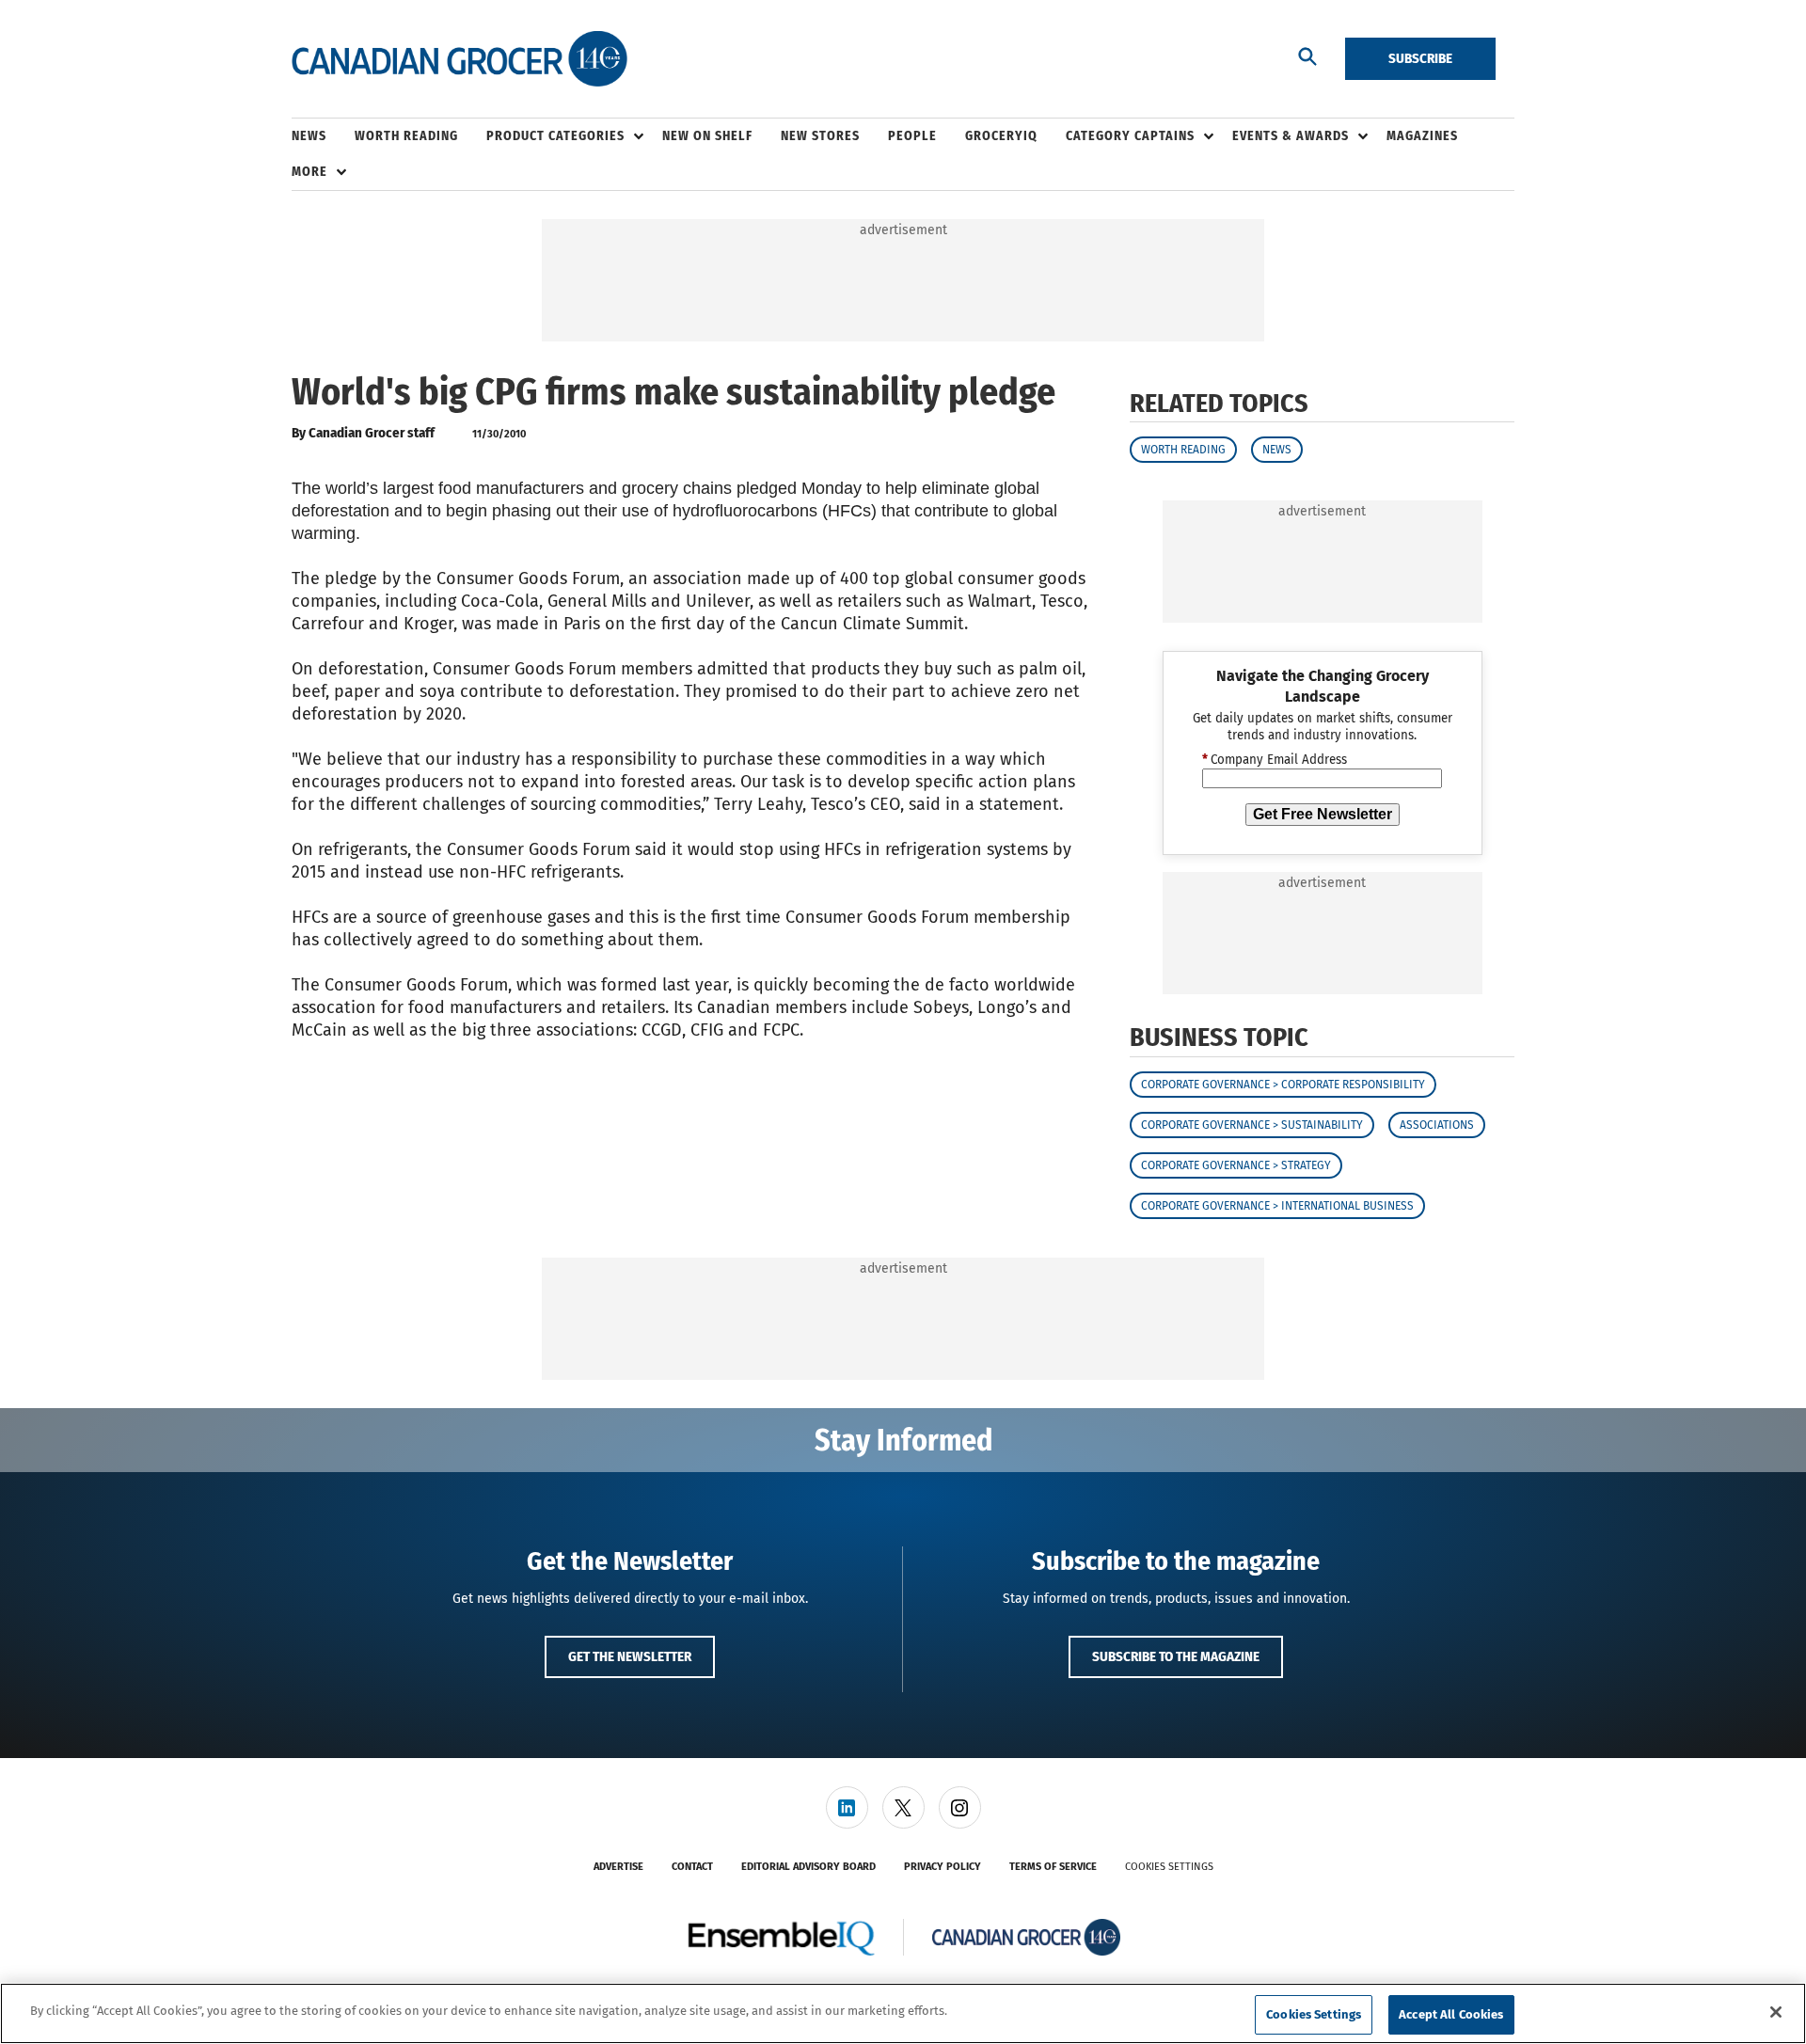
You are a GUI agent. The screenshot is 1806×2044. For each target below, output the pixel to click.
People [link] (912, 136)
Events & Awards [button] (1291, 136)
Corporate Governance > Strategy (1236, 1165)
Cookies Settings (1169, 1867)
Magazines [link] (1422, 136)
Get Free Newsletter (1323, 814)
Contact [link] (692, 1867)
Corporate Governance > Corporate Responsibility (1283, 1085)
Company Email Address (1275, 760)
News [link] (309, 136)
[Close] (1776, 2012)
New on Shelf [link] (707, 136)
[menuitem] (323, 136)
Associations (1437, 1125)
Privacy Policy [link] (943, 1867)
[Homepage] (459, 59)
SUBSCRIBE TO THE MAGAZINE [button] (1176, 1656)
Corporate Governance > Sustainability (1252, 1125)
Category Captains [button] (1130, 136)
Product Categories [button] (555, 136)
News (1277, 450)
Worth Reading (1183, 450)
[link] (847, 1807)
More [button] (309, 172)
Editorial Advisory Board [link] (808, 1867)
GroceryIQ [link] (1001, 136)
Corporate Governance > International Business (1277, 1206)
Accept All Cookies (1451, 2014)
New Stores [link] (820, 136)
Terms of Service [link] (1053, 1867)
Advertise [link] (618, 1867)
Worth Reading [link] (406, 136)
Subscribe (1420, 58)
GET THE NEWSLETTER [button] (630, 1656)
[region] (903, 2013)
